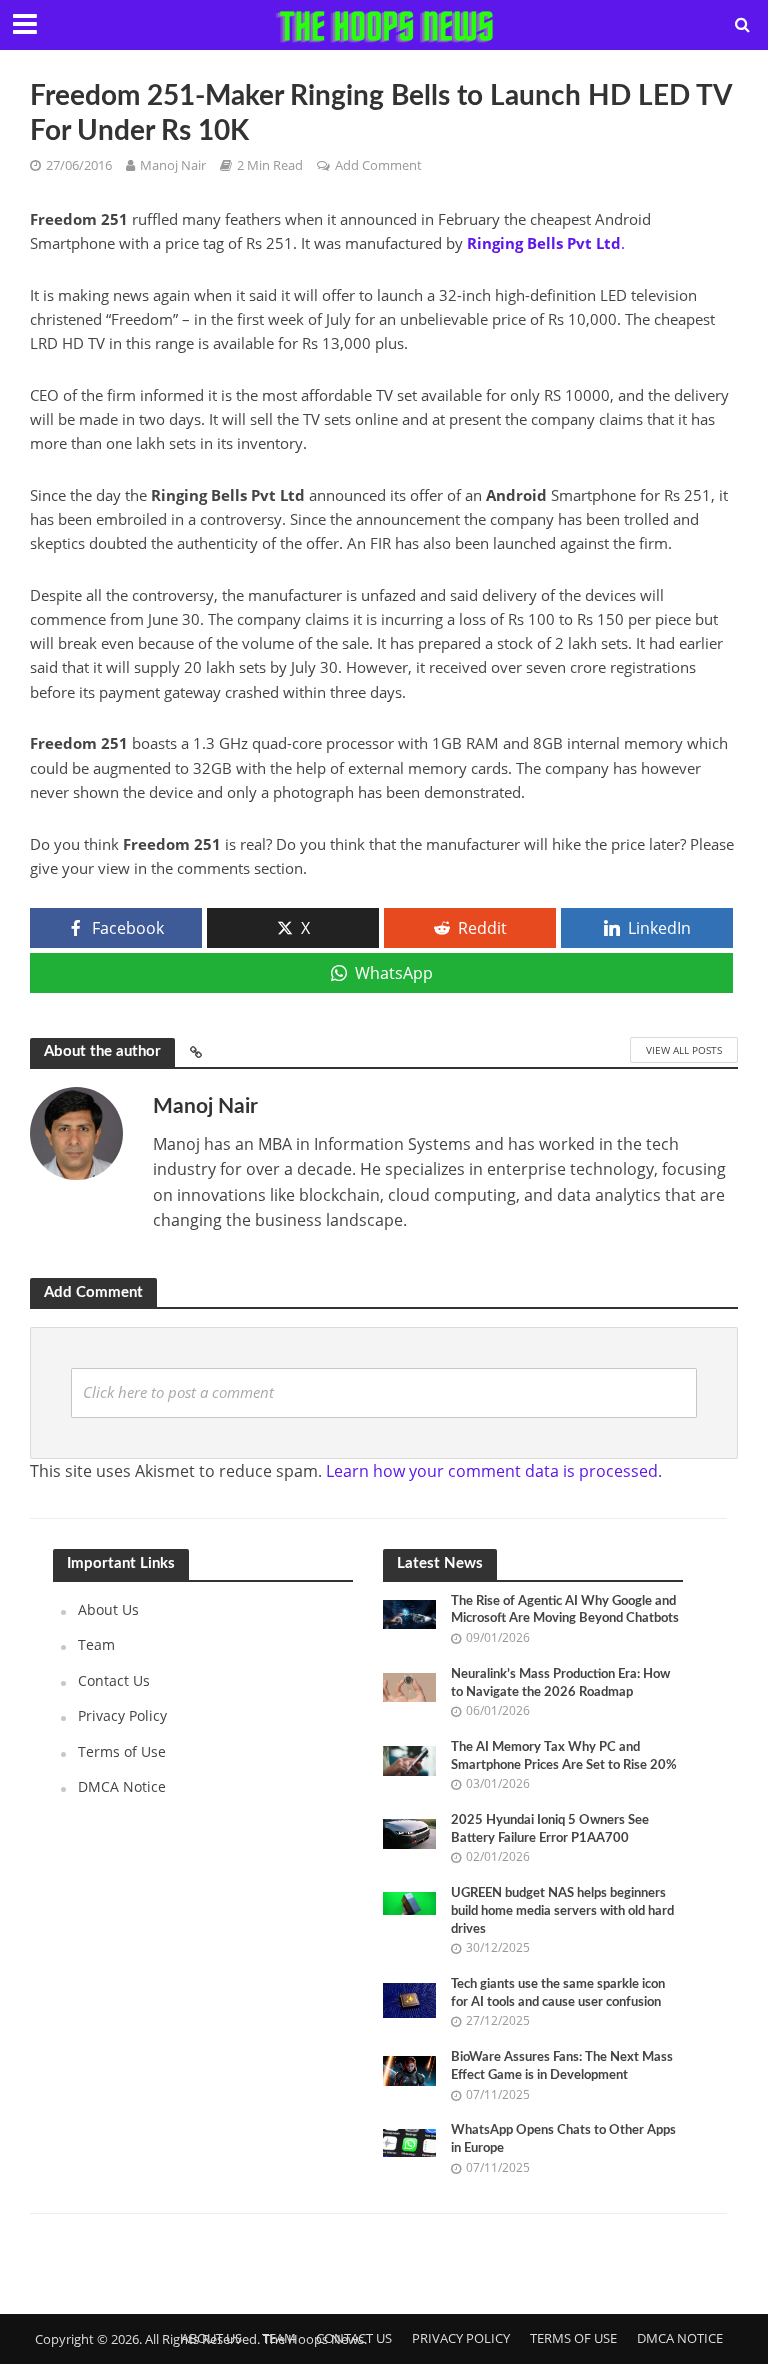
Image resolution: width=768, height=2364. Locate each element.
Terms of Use (122, 1751)
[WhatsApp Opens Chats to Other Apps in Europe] (409, 2141)
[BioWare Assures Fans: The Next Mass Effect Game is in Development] (409, 2069)
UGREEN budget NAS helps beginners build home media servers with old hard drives (562, 1911)
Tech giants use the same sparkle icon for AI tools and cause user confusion (558, 1993)
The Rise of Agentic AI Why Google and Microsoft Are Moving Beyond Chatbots (565, 1610)
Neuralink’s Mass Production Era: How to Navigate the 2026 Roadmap (560, 1683)
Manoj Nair (173, 165)
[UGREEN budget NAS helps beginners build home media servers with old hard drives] (409, 1901)
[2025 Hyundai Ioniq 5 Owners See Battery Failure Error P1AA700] (409, 1832)
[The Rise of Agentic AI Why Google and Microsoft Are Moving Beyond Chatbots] (409, 1612)
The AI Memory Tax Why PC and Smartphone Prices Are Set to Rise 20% (564, 1756)
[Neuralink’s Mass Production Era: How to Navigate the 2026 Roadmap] (409, 1685)
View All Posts (684, 1050)
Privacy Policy (122, 1715)
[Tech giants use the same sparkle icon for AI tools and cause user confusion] (409, 1998)
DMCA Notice (122, 1786)
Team (96, 1644)
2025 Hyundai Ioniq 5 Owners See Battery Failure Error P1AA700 (550, 1829)
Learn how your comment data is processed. (494, 1471)
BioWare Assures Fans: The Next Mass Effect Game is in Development (562, 2066)
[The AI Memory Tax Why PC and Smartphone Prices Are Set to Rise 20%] (409, 1758)
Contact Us (114, 1680)
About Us (108, 1609)
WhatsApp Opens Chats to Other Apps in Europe (563, 2139)
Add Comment (378, 165)
